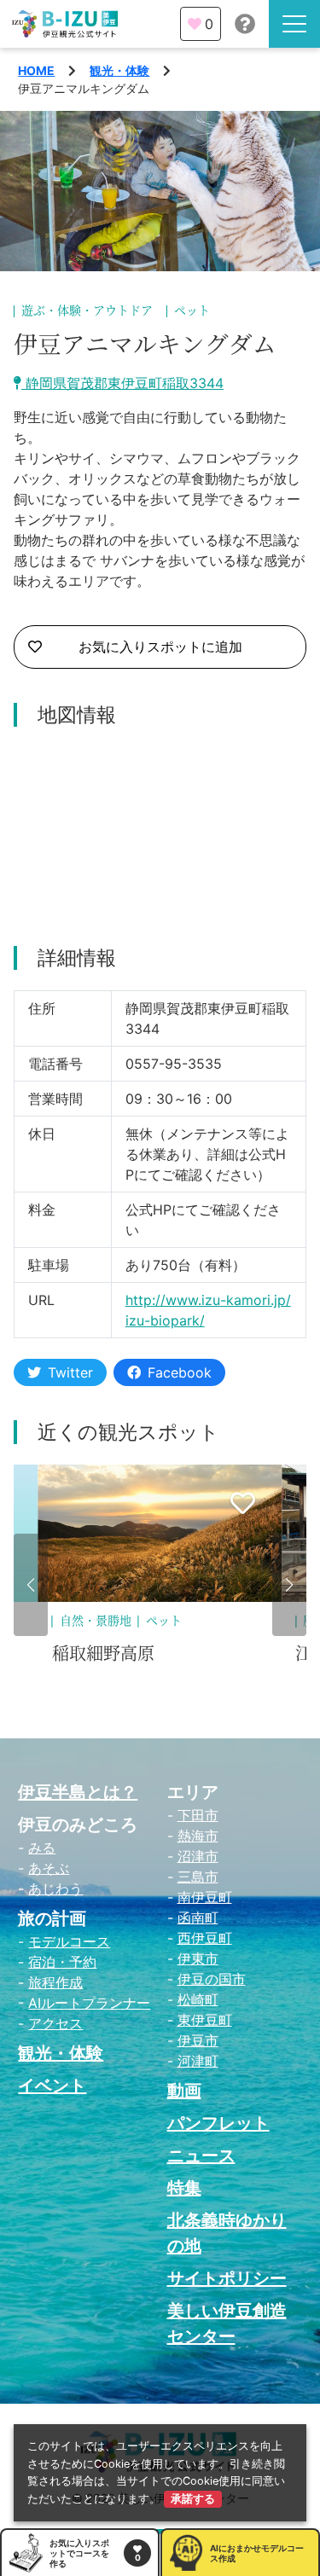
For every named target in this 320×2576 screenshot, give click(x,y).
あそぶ (49, 1868)
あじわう (55, 1888)
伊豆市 (198, 2040)
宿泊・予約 (62, 1962)
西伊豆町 (205, 1938)
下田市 (198, 1815)
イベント (52, 2086)
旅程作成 (55, 1982)
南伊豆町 (205, 1897)
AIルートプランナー (89, 2003)
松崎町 (198, 1999)
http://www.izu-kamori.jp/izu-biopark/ (208, 1310)
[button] (31, 1585)
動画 (184, 2091)
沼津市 (198, 1856)
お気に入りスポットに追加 (160, 647)
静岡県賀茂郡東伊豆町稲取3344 (122, 383)
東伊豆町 (205, 2020)
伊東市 (198, 1958)
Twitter (70, 1372)
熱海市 (198, 1836)
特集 (184, 2188)
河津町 (198, 2061)
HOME (36, 70)
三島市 (198, 1877)
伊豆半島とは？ (78, 1792)
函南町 (198, 1917)
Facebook (180, 1372)
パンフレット (218, 2123)
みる (42, 1848)
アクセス (55, 2023)
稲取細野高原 (103, 1654)
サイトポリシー (227, 2278)
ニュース (201, 2155)
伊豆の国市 (212, 1979)
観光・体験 (119, 70)
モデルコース (69, 1941)
